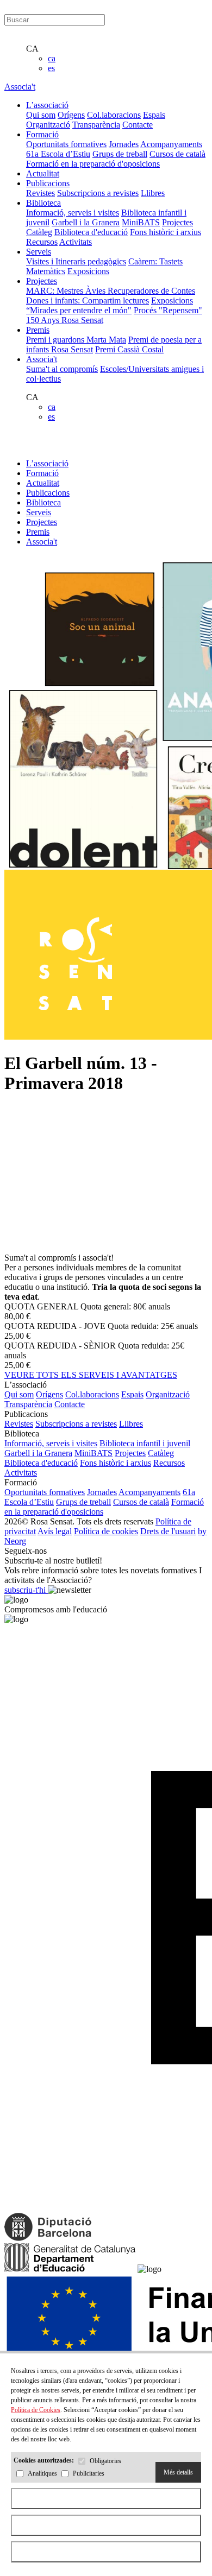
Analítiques (42, 2474)
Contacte (138, 125)
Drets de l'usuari (168, 1531)
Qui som (41, 115)
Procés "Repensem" (168, 310)
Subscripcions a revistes (98, 193)
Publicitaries (89, 2474)
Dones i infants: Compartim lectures (88, 300)
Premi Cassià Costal (129, 349)
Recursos (42, 242)
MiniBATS (141, 222)
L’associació (47, 463)
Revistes (40, 193)
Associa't (20, 87)
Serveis (39, 512)
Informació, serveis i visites (73, 213)
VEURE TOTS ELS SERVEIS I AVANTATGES (91, 1375)
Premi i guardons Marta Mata (76, 340)
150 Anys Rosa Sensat (65, 320)
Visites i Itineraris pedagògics (76, 261)
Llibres (153, 193)
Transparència (96, 125)
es (51, 68)
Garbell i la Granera (86, 222)
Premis (38, 532)
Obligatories (105, 2461)
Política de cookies (106, 1531)
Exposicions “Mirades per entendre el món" (110, 305)
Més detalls (178, 2472)
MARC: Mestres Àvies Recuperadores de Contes (111, 291)
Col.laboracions (114, 115)
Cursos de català (177, 154)
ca (52, 58)
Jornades (124, 144)
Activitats (76, 242)
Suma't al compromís (62, 369)
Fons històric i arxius (166, 232)
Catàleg (39, 232)
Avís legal (55, 1531)
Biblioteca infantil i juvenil (145, 1443)
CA (32, 49)
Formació (42, 473)
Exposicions (88, 271)
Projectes (177, 222)
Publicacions (48, 493)
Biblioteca (43, 502)
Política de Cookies (36, 2410)
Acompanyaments (171, 144)
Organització (48, 125)
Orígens (71, 115)
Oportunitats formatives (66, 144)
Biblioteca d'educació (91, 232)
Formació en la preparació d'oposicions (93, 164)
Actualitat (43, 483)
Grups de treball (120, 154)
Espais (154, 115)
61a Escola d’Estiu (58, 154)
